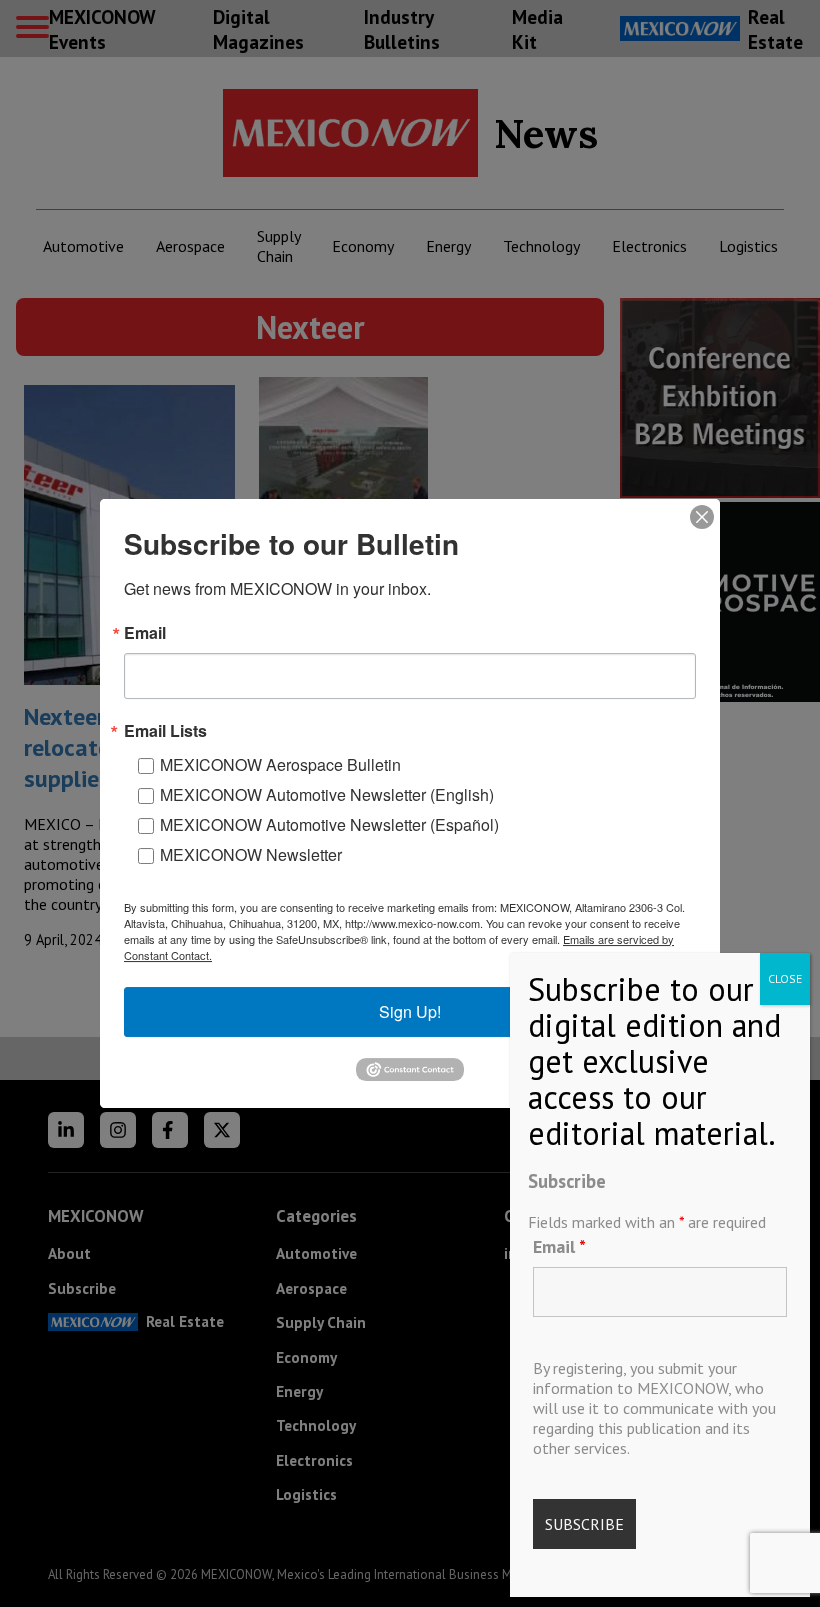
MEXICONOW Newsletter (251, 854)
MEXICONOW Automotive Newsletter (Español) (329, 824)
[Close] (702, 517)
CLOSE (785, 978)
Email (559, 1246)
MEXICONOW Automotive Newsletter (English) (327, 794)
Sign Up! (410, 1011)
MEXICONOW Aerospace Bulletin (280, 764)
